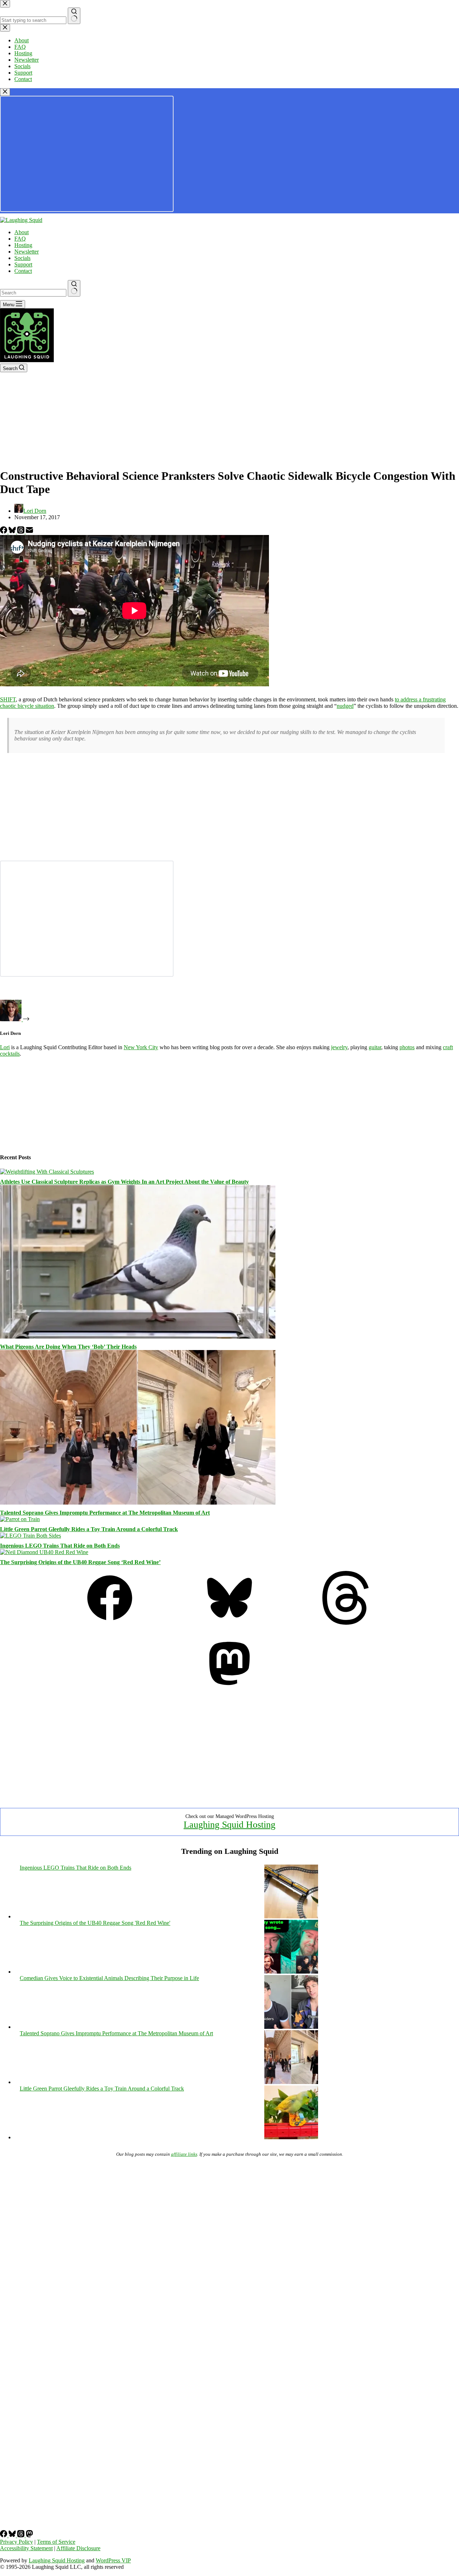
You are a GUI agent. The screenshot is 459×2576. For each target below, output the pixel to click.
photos (407, 1047)
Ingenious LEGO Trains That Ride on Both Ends (60, 1546)
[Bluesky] (13, 532)
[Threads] (22, 532)
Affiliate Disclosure (78, 2548)
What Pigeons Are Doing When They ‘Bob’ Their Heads (68, 1347)
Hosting (23, 245)
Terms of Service (56, 2542)
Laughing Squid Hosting (229, 1825)
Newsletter (27, 252)
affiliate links (184, 2154)
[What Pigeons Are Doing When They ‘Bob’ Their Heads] (138, 1337)
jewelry (339, 1047)
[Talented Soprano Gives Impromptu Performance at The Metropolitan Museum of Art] (138, 1503)
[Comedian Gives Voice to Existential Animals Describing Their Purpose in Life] (291, 2027)
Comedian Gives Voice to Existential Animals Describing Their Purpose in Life (109, 1978)
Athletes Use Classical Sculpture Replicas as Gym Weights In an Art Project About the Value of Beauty (124, 1182)
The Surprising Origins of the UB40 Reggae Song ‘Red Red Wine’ (80, 1562)
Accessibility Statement (26, 2548)
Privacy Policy (16, 2542)
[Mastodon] (229, 1688)
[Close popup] (5, 92)
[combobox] (33, 293)
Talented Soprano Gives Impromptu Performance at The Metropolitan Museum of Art (105, 1513)
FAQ (20, 239)
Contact (23, 271)
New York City (141, 1047)
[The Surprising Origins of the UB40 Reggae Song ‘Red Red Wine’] (44, 1552)
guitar (375, 1047)
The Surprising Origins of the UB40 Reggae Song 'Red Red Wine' (95, 1923)
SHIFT (8, 699)
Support (23, 264)
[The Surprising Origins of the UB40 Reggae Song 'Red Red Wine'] (291, 1972)
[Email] (29, 532)
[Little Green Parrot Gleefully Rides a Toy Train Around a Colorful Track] (20, 1519)
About (22, 232)
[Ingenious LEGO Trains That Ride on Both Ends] (30, 1536)
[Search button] (74, 288)
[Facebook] (4, 532)
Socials (22, 258)
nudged (345, 706)
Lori (5, 1047)
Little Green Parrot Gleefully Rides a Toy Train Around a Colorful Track (89, 1529)
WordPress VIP (113, 2560)
